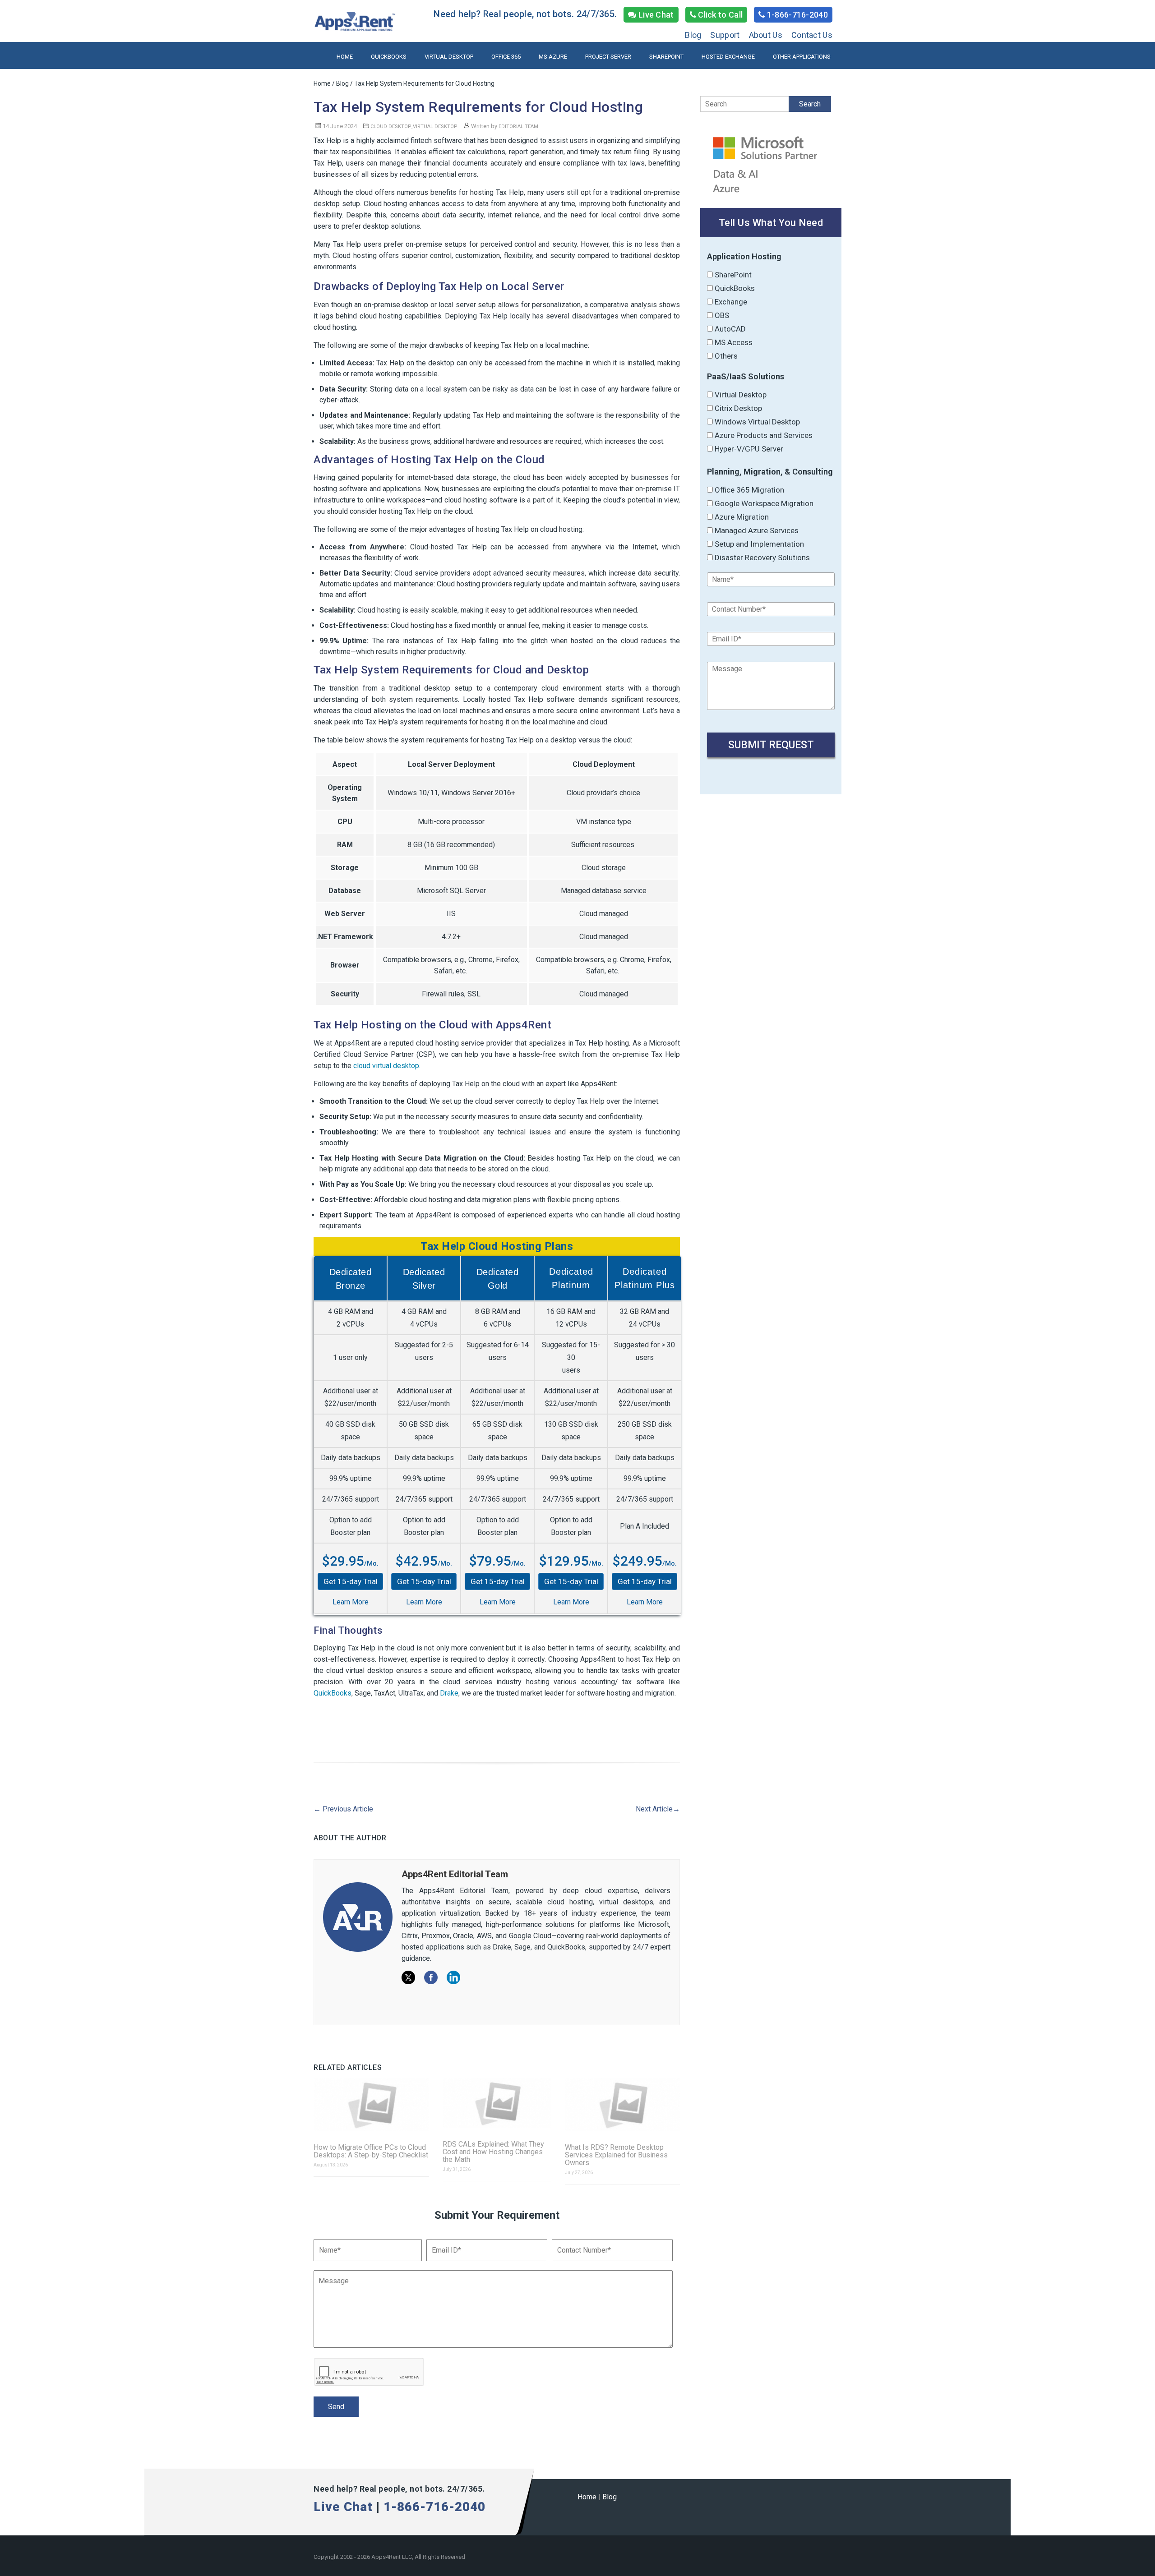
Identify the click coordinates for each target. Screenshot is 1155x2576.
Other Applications (802, 57)
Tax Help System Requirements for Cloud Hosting (478, 107)
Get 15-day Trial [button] (351, 1581)
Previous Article (343, 1809)
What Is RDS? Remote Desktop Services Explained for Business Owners (616, 2155)
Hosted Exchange (728, 57)
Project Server (608, 57)
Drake (449, 1693)
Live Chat (655, 15)
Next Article (658, 1809)
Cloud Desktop (391, 127)
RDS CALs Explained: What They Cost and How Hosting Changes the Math (493, 2152)
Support (725, 35)
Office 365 (506, 57)
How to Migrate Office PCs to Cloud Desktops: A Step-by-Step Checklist (371, 2151)
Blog (693, 35)
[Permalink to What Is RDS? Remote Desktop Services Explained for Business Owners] (623, 2105)
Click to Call (719, 15)
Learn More (351, 1602)
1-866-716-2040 (797, 15)
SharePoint (666, 57)
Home (345, 57)
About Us (766, 35)
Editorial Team (518, 127)
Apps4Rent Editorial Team (455, 1874)
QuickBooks (389, 57)
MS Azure (553, 57)
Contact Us (812, 35)
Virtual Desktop (449, 57)
